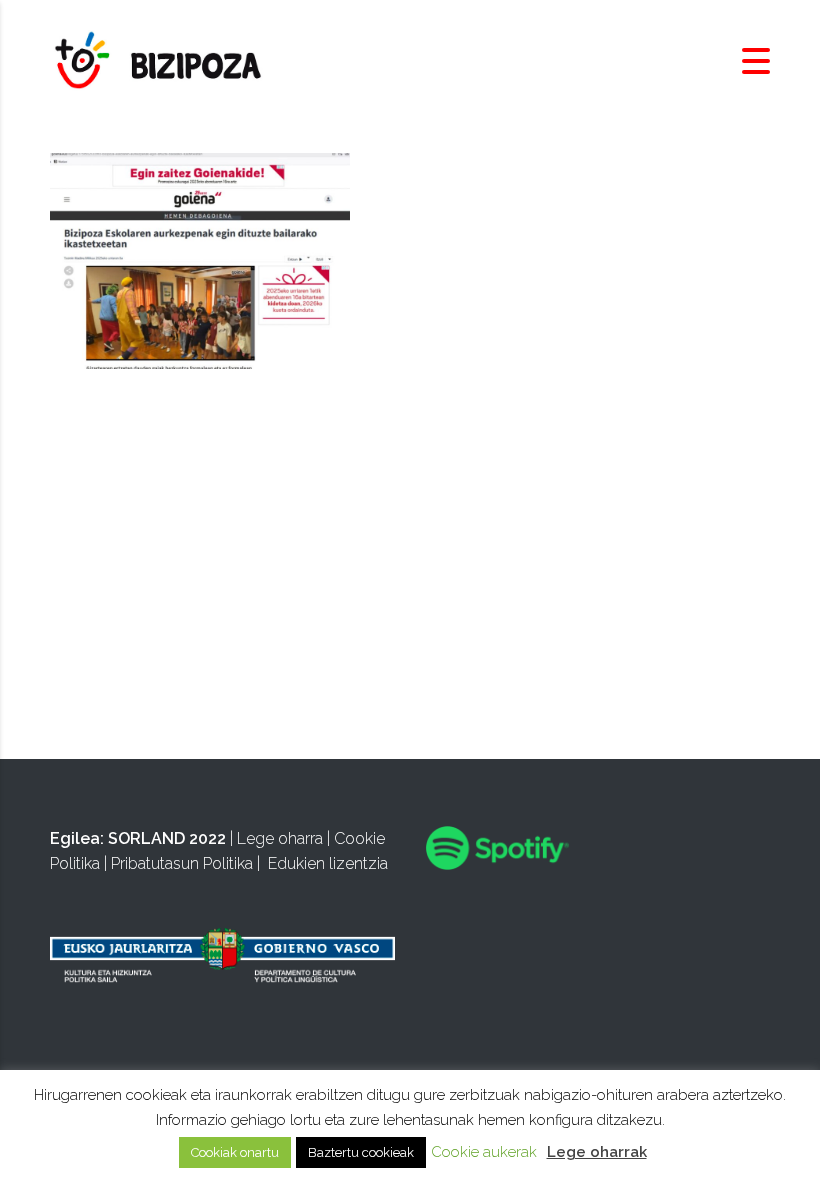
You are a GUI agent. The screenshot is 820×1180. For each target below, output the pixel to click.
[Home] (160, 60)
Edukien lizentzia (328, 863)
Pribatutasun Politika (182, 863)
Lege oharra (280, 838)
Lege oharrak (597, 1152)
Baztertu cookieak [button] (361, 1152)
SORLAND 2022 (167, 838)
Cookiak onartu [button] (235, 1152)
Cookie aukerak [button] (484, 1152)
